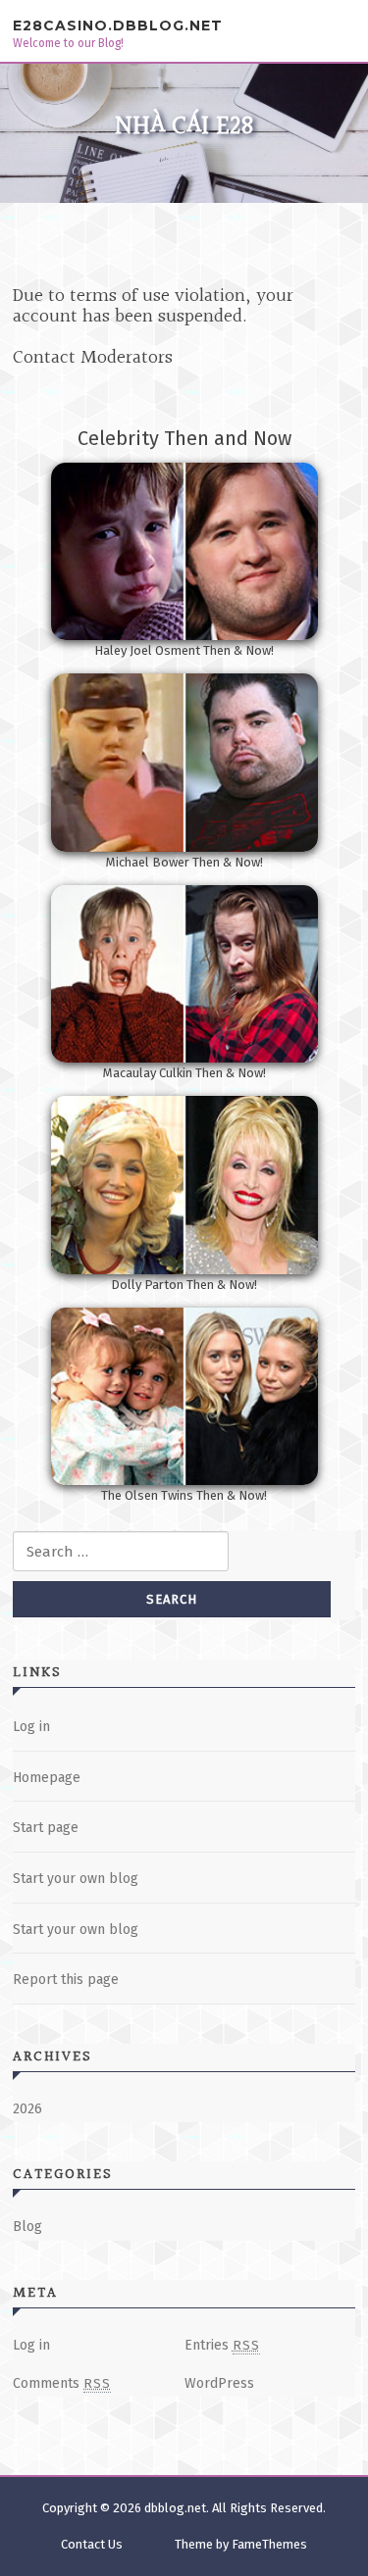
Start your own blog (76, 1879)
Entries (222, 2345)
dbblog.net (175, 2508)
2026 (27, 2109)
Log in (31, 1727)
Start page (46, 1828)
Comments (62, 2383)
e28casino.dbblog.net (118, 25)
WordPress (219, 2383)
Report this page (66, 1980)
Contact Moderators (93, 358)
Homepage (47, 1778)
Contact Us (92, 2544)
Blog (27, 2227)
